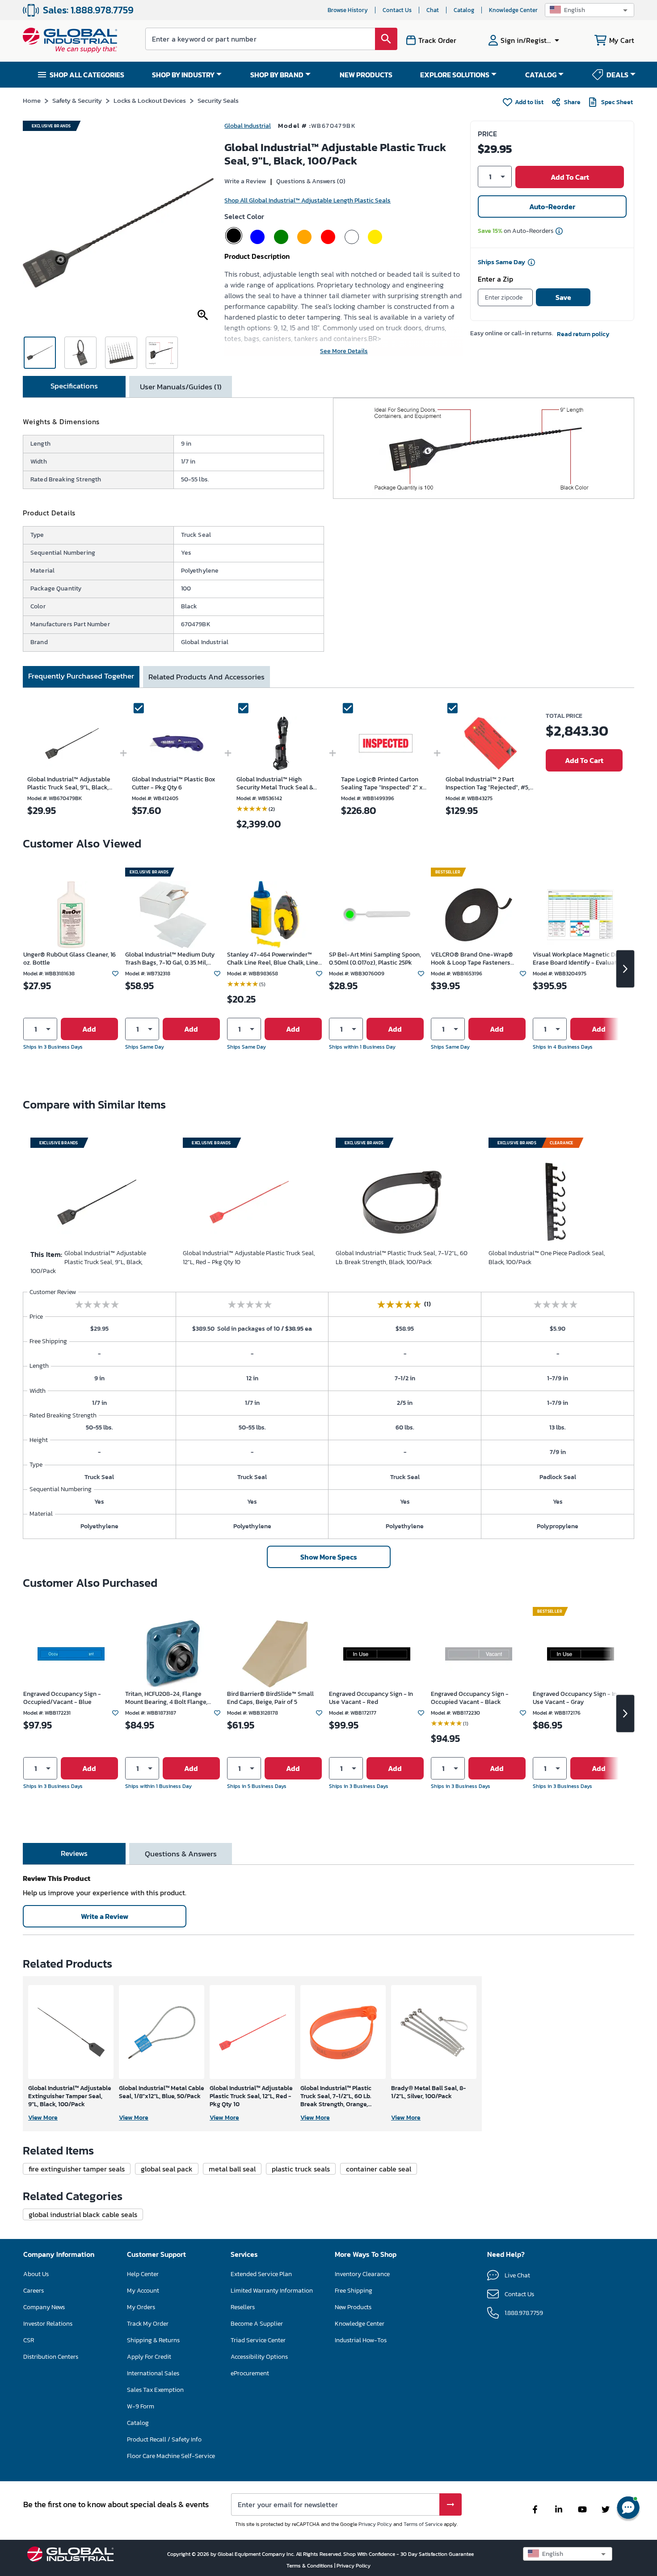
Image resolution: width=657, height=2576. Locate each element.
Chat (433, 10)
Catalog (464, 10)
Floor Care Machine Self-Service (171, 2456)
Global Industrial (248, 126)
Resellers (243, 2307)
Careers (34, 2291)
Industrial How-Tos (361, 2340)
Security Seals (218, 100)
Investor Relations (48, 2324)
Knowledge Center (513, 10)
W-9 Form (141, 2406)
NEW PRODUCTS (366, 75)
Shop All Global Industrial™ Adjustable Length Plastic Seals (307, 200)
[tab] (74, 387)
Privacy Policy (375, 2524)
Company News (44, 2307)
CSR (29, 2340)
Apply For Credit (149, 2357)
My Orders (141, 2307)
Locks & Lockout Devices (150, 100)
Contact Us (397, 10)
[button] (590, 10)
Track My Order (148, 2324)
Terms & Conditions (310, 2566)
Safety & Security (77, 100)
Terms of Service (423, 2524)
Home (32, 100)
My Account (143, 2291)
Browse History (348, 10)
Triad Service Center (258, 2340)
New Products (353, 2307)
